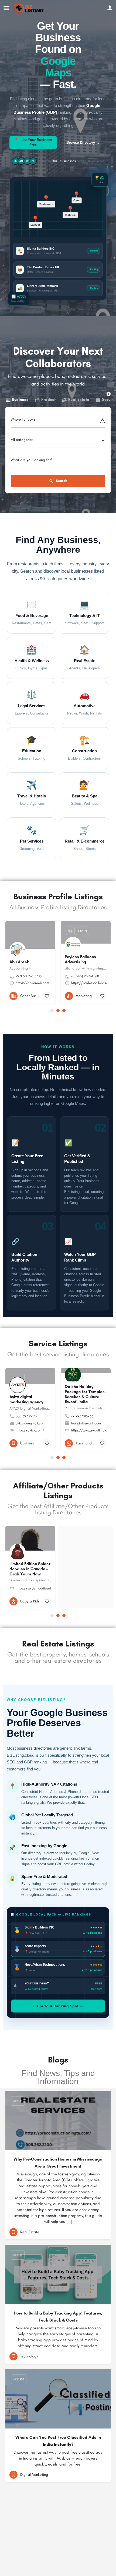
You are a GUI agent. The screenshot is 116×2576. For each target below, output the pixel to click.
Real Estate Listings (58, 1644)
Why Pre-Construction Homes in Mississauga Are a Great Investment (58, 2163)
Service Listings (58, 1344)
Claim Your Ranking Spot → (58, 2006)
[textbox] (58, 441)
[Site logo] (29, 8)
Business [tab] (20, 400)
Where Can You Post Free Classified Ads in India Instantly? (58, 2441)
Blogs (58, 2060)
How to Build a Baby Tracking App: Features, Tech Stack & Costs (58, 2317)
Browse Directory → (83, 142)
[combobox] (58, 441)
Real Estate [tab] (79, 400)
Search (61, 481)
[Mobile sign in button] (110, 8)
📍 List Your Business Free (33, 142)
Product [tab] (48, 400)
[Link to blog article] (58, 2121)
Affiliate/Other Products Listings (58, 1490)
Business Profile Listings (58, 896)
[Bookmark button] (47, 996)
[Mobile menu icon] (6, 8)
